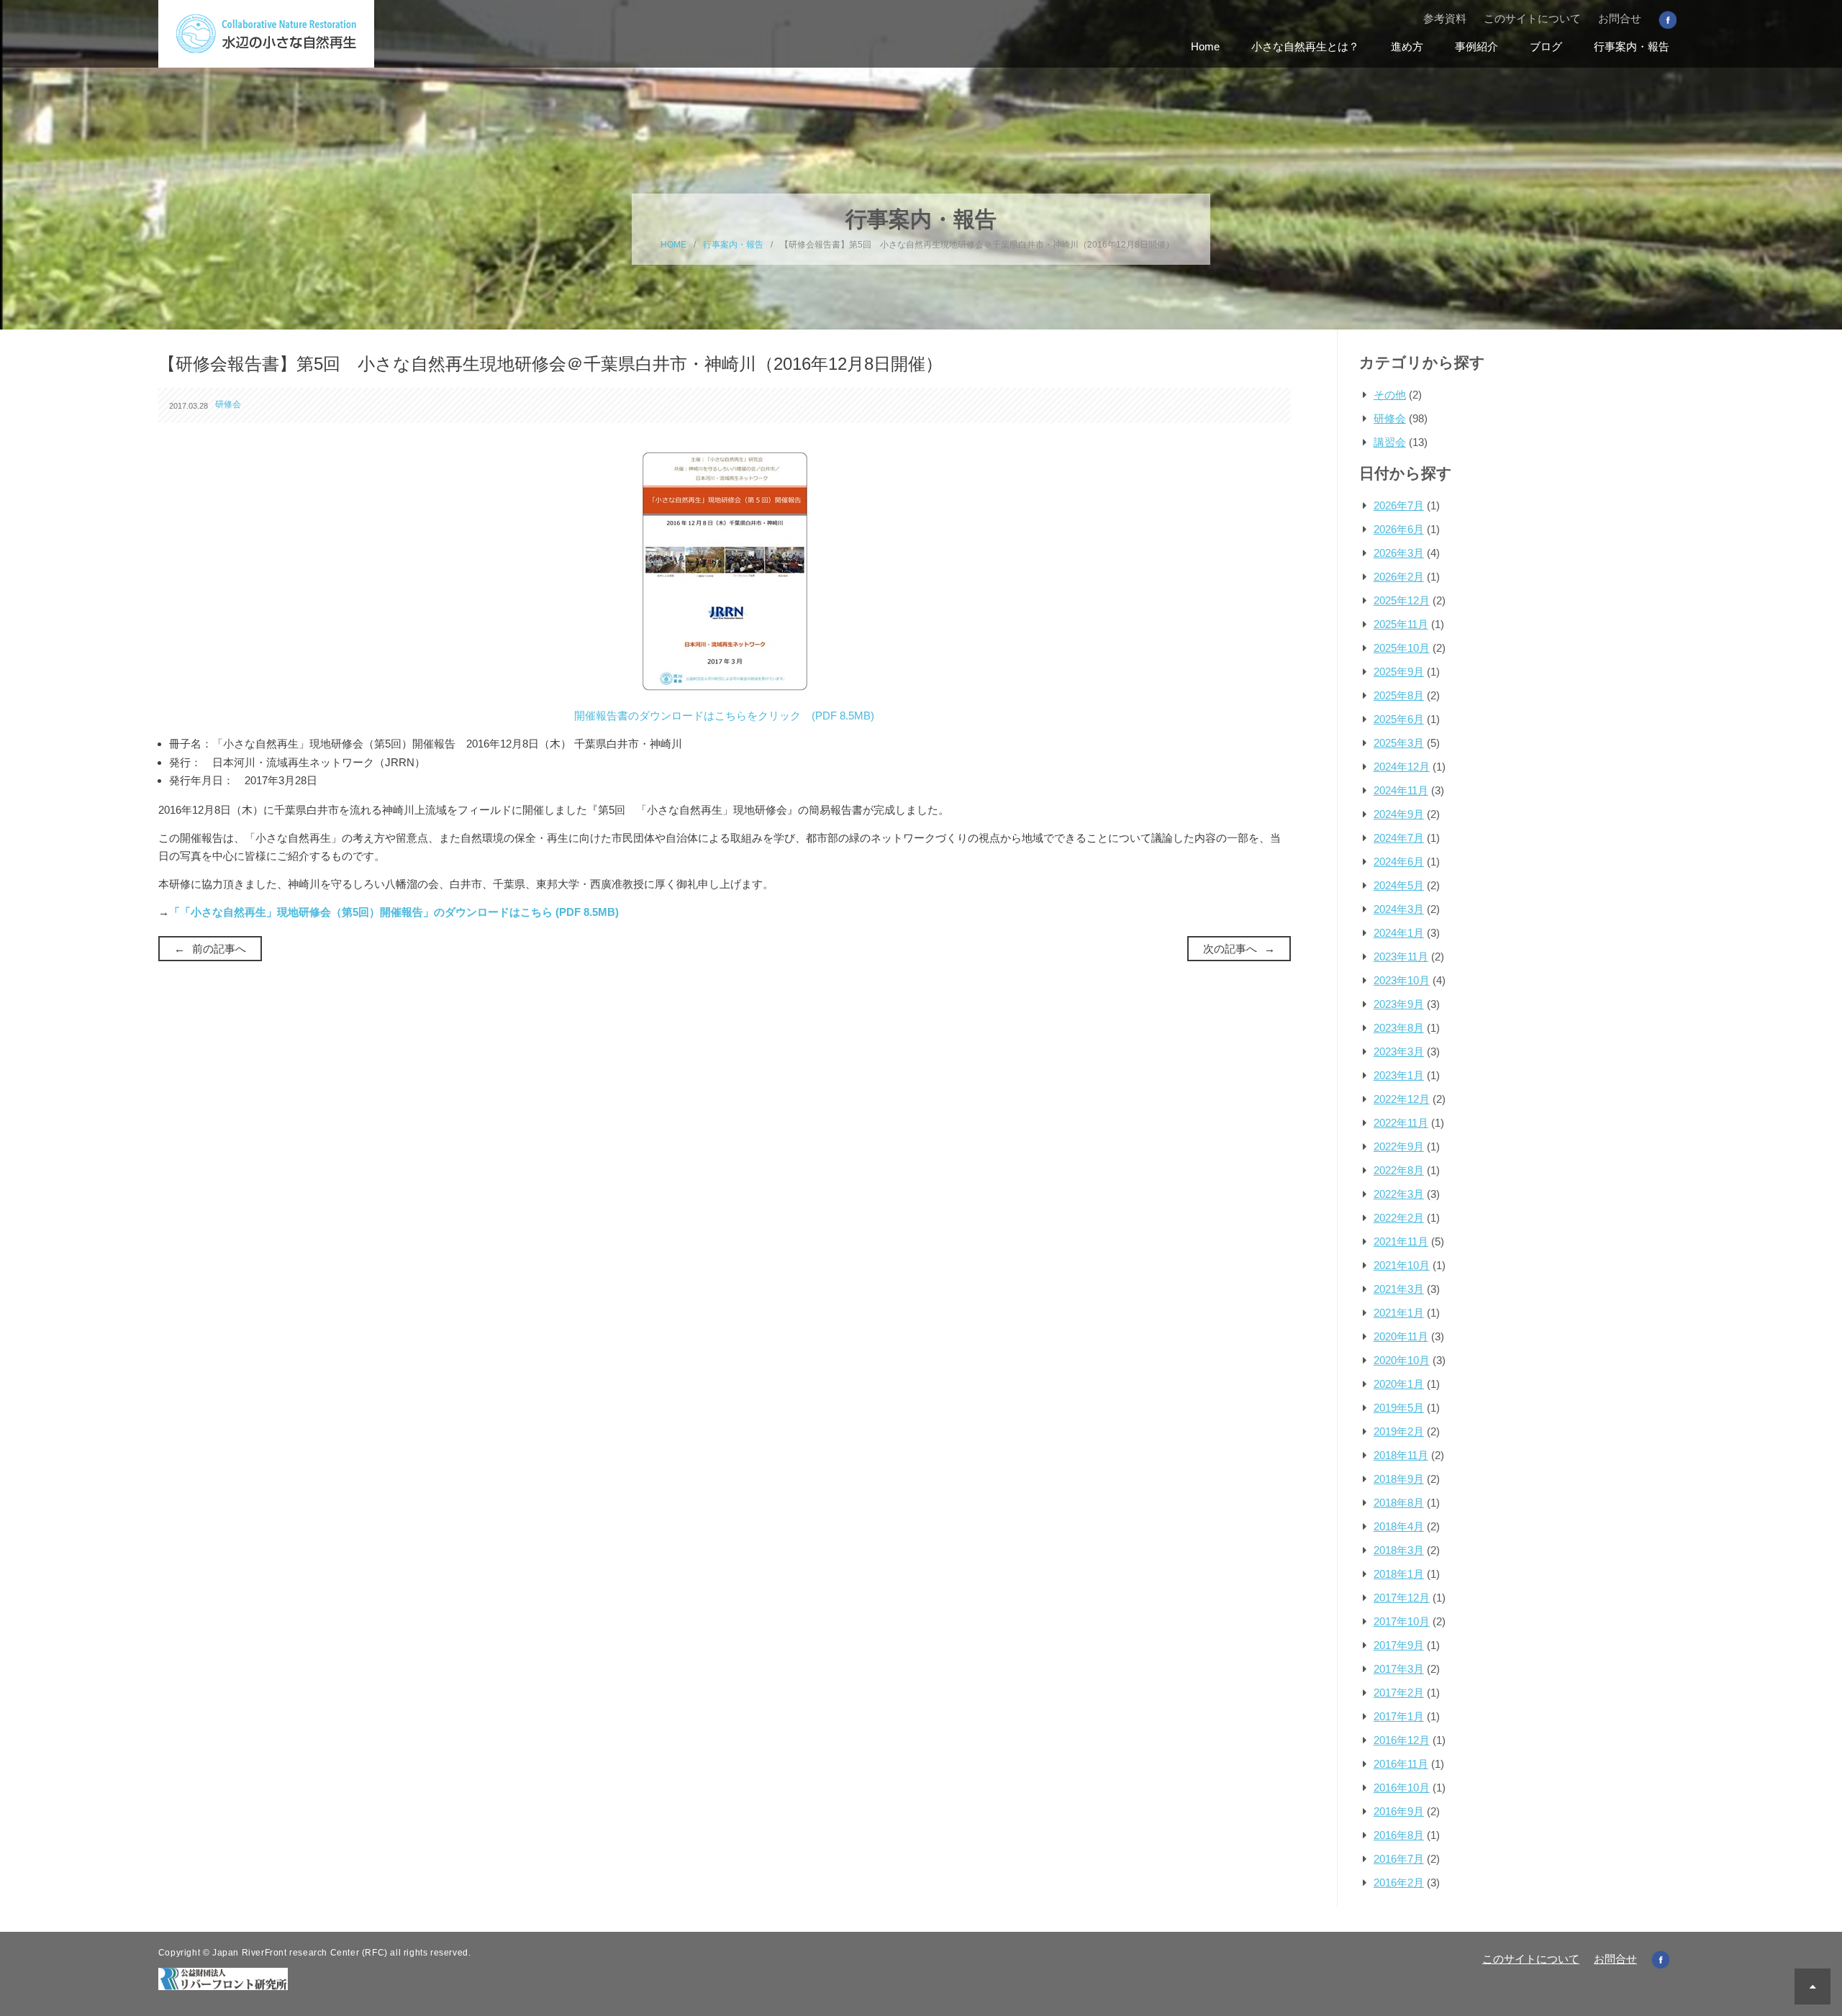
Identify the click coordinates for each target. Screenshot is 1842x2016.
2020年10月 (1402, 1360)
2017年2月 (1399, 1693)
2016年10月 (1402, 1788)
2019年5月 (1399, 1408)
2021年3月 (1399, 1289)
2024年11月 (1401, 790)
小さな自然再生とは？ (1305, 46)
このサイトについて (1532, 18)
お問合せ (1620, 18)
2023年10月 (1402, 980)
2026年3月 (1399, 553)
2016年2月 (1399, 1883)
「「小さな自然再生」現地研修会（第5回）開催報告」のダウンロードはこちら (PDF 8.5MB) (394, 912)
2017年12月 (1402, 1598)
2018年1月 (1399, 1574)
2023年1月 (1399, 1075)
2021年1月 (1399, 1313)
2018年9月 (1399, 1479)
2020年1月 (1399, 1384)
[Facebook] (1668, 19)
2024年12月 (1402, 767)
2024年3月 (1399, 909)
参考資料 (1445, 18)
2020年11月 (1401, 1336)
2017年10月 (1402, 1621)
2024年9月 (1399, 814)
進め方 (1407, 46)
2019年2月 (1399, 1431)
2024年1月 (1399, 933)
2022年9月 (1399, 1147)
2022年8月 (1399, 1170)
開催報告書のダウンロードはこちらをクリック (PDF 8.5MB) (724, 716)
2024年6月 (1399, 862)
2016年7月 (1399, 1859)
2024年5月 (1399, 885)
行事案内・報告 (1632, 46)
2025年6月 (1399, 719)
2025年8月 (1399, 695)
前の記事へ (219, 949)
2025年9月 (1399, 672)
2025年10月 (1402, 648)
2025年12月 (1402, 600)
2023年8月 (1399, 1028)
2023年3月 (1399, 1052)
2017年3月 (1399, 1669)
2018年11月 (1401, 1455)
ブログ (1546, 46)
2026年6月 (1399, 529)
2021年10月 (1402, 1265)
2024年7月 (1399, 838)
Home (1205, 46)
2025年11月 (1401, 624)
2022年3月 (1399, 1194)
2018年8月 (1399, 1503)
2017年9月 (1399, 1645)
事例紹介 (1476, 46)
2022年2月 (1399, 1218)
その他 (1390, 395)
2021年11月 (1401, 1241)
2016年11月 (1401, 1764)
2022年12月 (1402, 1099)
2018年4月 (1399, 1526)
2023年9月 (1399, 1004)
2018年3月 (1399, 1550)
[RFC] (223, 1978)
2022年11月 (1401, 1123)
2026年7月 (1399, 505)
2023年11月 (1401, 957)
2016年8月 (1399, 1835)
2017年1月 (1399, 1716)
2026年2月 (1399, 577)
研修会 (228, 404)
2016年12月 (1402, 1740)
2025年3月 (1399, 743)
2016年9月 (1399, 1811)
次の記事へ (1230, 949)
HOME (673, 245)
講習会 (1390, 442)
